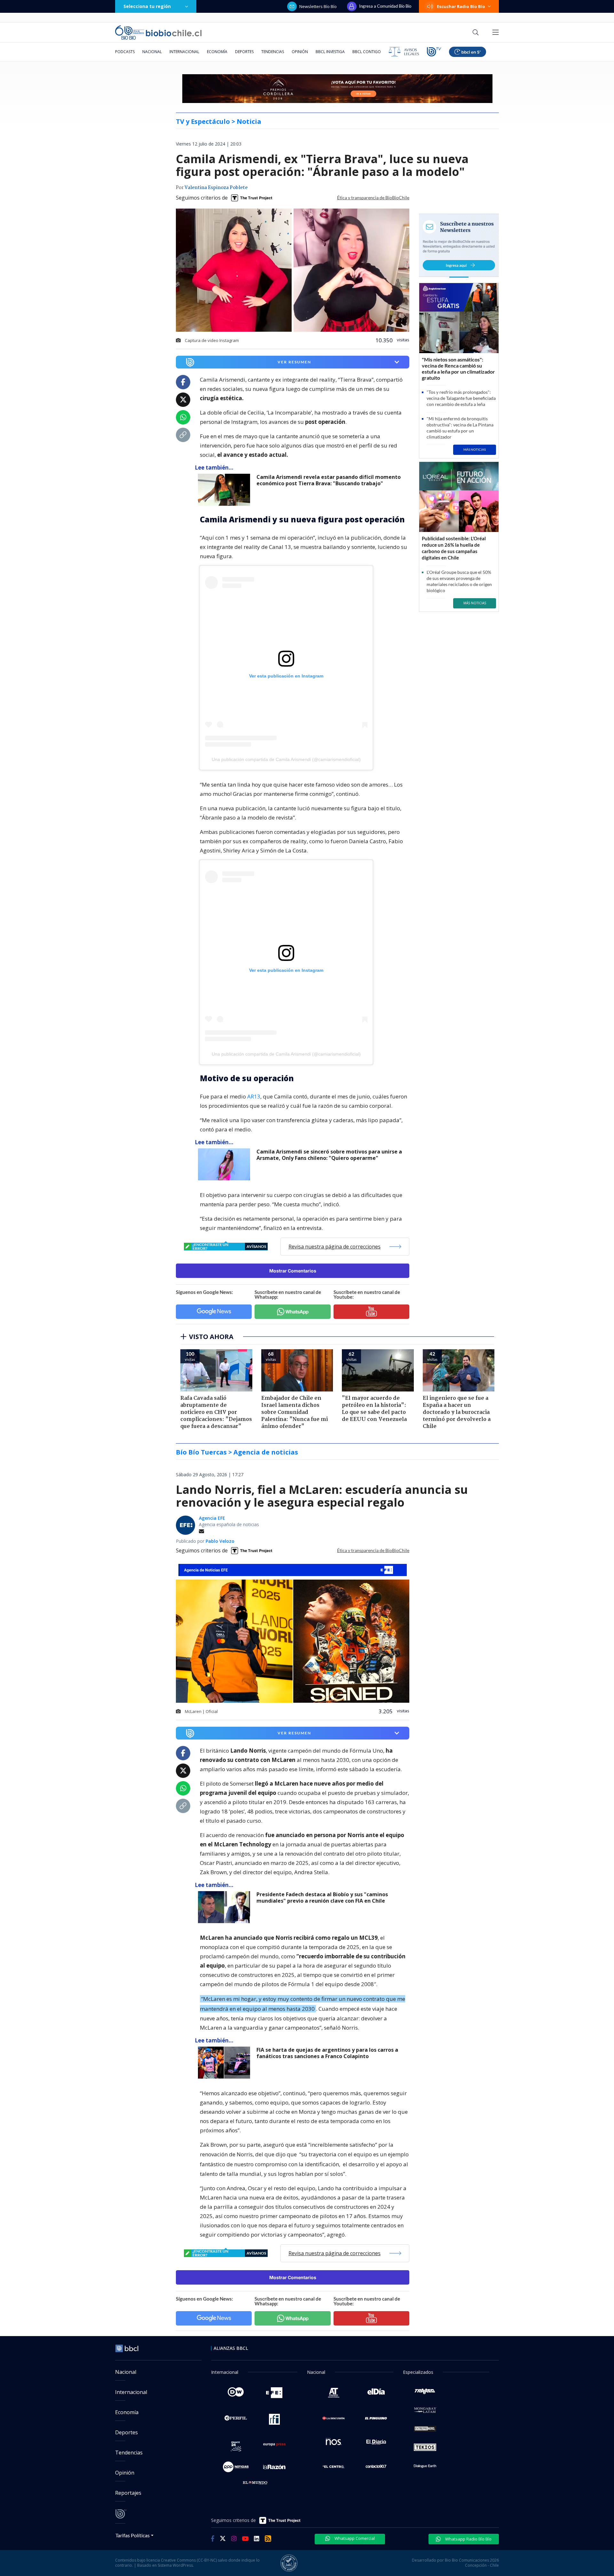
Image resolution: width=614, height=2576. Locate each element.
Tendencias (273, 52)
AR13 (254, 1096)
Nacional (152, 52)
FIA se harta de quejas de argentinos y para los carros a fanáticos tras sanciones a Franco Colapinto (327, 2053)
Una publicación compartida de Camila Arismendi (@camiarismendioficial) (286, 759)
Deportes (244, 52)
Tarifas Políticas (133, 2535)
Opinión (300, 52)
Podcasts (125, 52)
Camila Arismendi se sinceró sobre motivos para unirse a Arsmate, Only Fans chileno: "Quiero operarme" (329, 1155)
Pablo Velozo (220, 1541)
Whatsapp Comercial (354, 2538)
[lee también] (226, 490)
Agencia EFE (212, 1518)
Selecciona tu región (147, 6)
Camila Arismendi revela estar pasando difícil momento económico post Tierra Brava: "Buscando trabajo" (329, 480)
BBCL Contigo (367, 52)
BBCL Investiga (330, 52)
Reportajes (128, 2493)
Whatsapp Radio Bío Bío (468, 2539)
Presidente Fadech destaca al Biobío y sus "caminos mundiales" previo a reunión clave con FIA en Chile (322, 1898)
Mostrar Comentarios (293, 1271)
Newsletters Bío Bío (318, 6)
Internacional (184, 52)
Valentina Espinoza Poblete (216, 188)
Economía (217, 52)
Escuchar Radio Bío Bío (461, 6)
